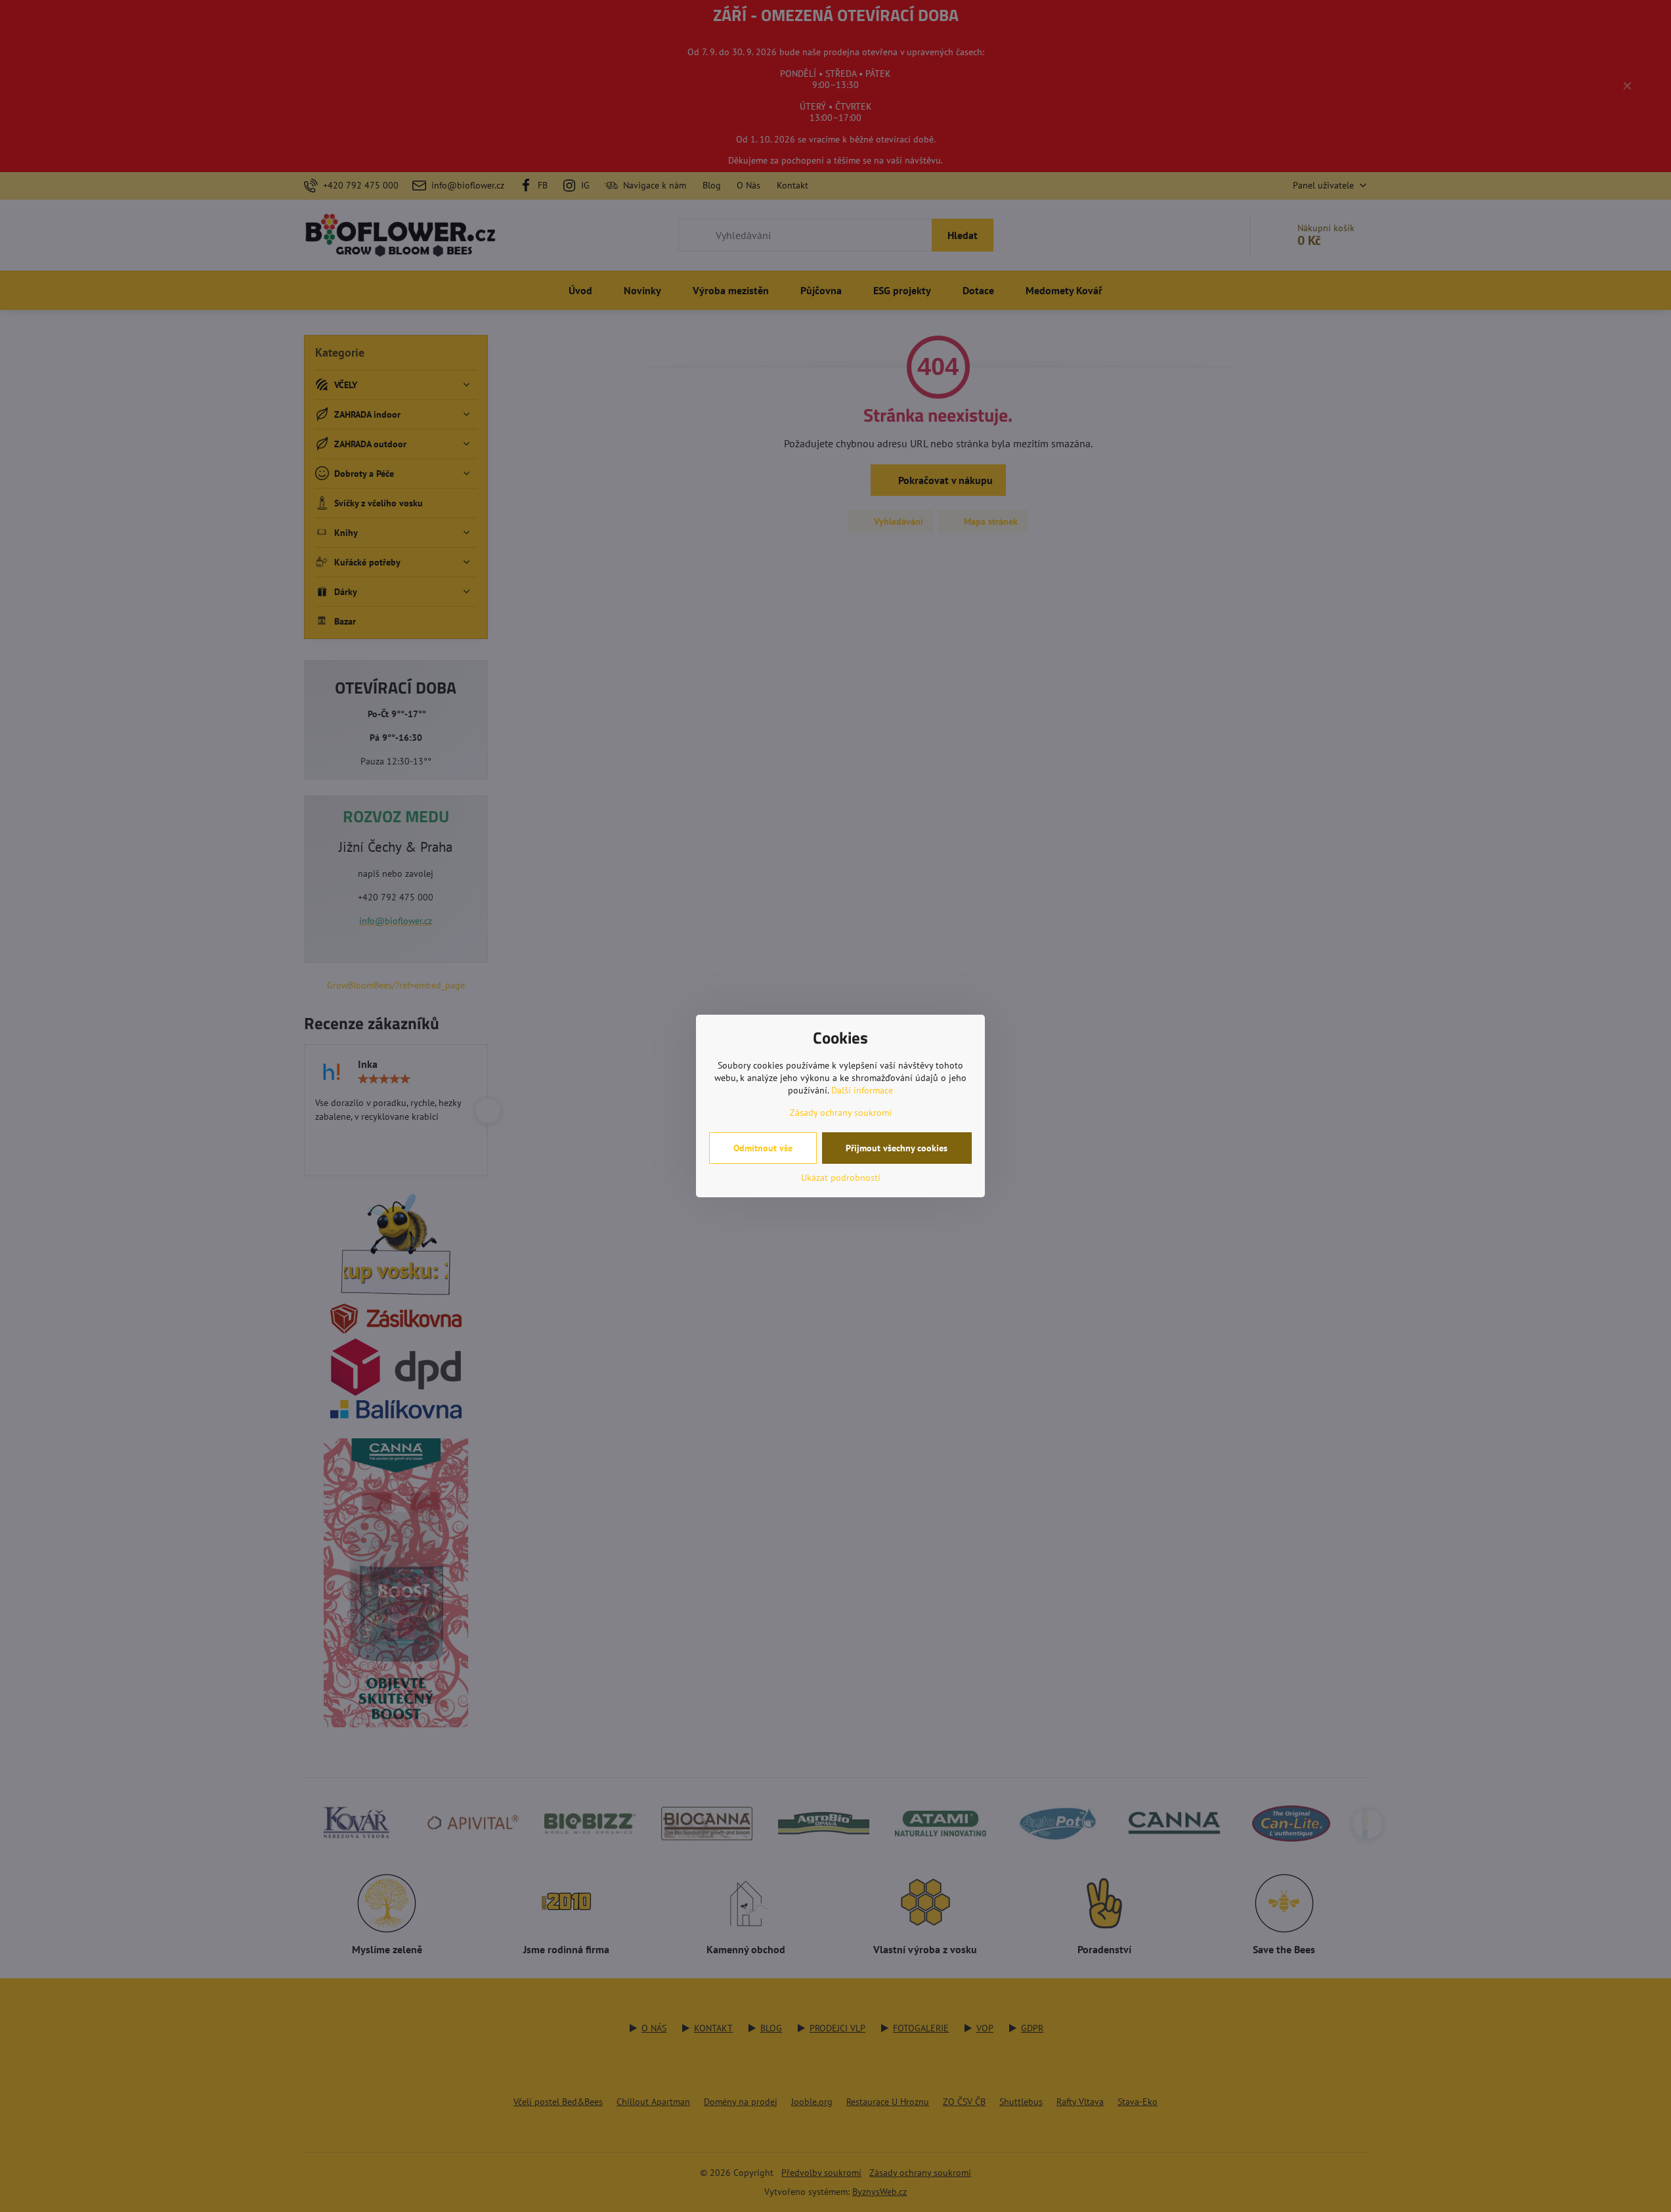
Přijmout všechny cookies (897, 1148)
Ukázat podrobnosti (841, 1178)
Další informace (862, 1090)
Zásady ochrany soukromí (841, 1113)
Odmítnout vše (763, 1148)
